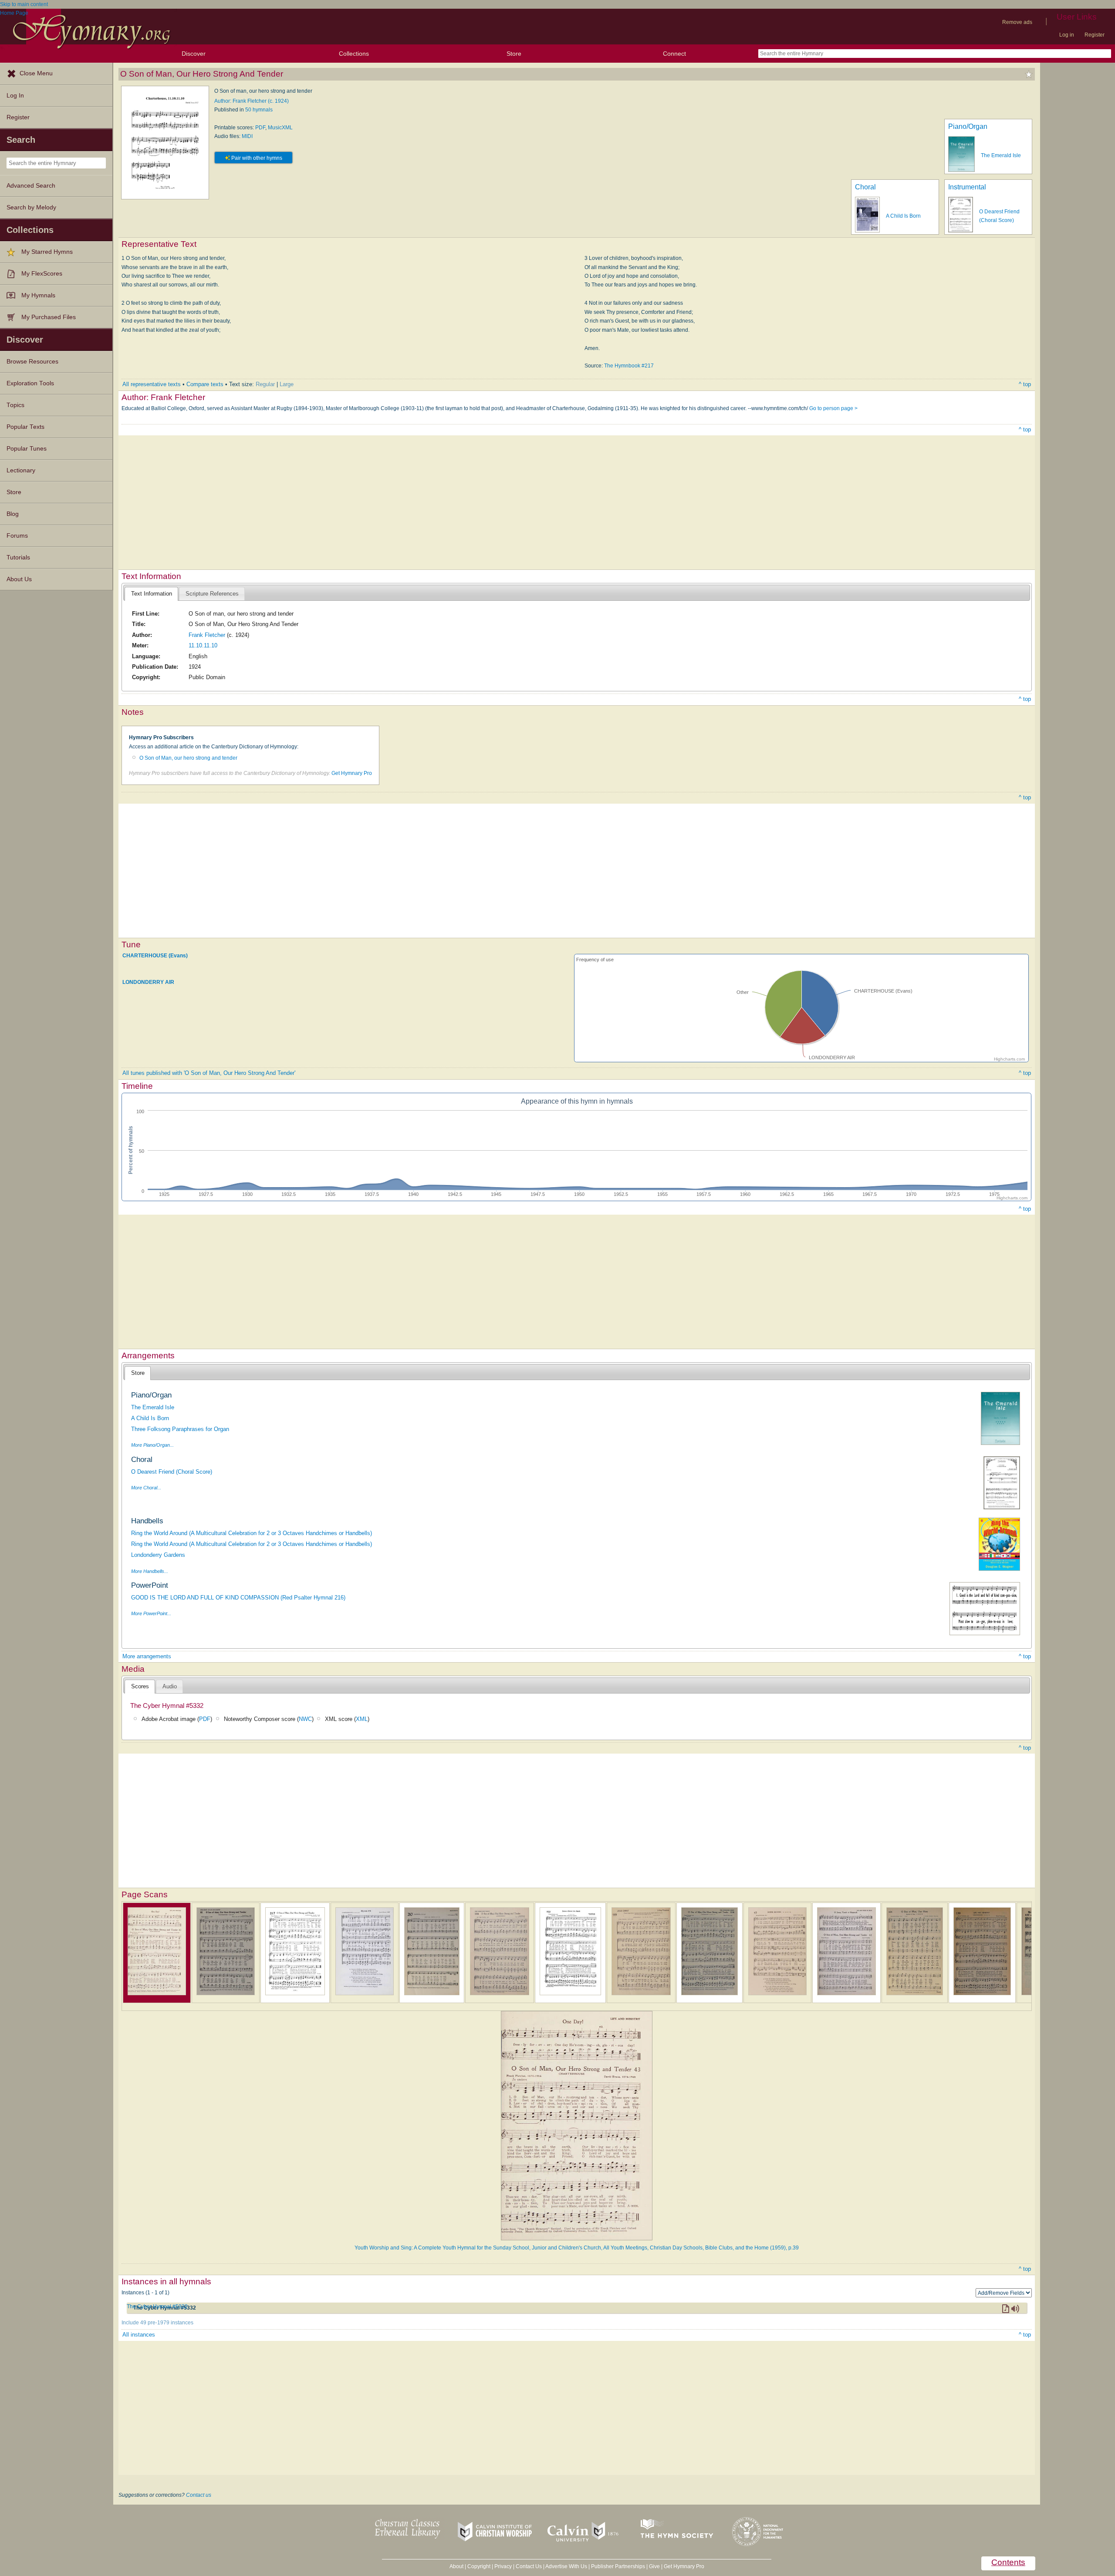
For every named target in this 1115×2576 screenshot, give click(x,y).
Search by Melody (31, 207)
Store (514, 54)
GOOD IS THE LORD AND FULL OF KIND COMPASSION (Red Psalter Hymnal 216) (238, 1598)
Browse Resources (32, 362)
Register (1095, 35)
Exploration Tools (30, 383)
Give (654, 2566)
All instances (139, 2335)
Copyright (479, 2566)
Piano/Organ (968, 126)
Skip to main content (24, 4)
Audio (170, 1686)
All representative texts (152, 384)
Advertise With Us (566, 2566)
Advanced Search (31, 186)
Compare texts (205, 384)
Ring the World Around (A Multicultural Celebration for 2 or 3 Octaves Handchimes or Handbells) (252, 1533)
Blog (13, 514)
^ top (1025, 384)
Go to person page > (833, 408)
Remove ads (1017, 22)
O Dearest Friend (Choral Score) (172, 1472)
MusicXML (280, 128)
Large (287, 384)
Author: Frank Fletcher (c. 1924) (252, 101)
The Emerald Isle (1001, 155)
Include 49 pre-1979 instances (157, 2323)
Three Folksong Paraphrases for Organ (180, 1429)
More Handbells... (150, 1571)
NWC (305, 1719)
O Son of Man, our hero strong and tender (188, 758)
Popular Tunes (27, 449)
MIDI (247, 136)
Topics (15, 405)
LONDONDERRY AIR (148, 982)
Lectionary (21, 470)
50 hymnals (259, 110)
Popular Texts (25, 427)
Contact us (199, 2495)
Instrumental (967, 187)
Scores (140, 1686)
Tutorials (18, 557)
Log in (1067, 35)
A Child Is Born (903, 216)
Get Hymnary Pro (352, 773)
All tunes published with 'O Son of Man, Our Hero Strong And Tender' (209, 1073)
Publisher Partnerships (618, 2566)
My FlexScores (42, 274)
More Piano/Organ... (152, 1445)
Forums (17, 536)
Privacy (503, 2566)
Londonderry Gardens (158, 1555)
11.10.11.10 (203, 645)
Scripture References (212, 594)
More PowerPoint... (151, 1613)
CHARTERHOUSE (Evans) (155, 956)
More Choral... (146, 1488)
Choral (865, 187)
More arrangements (147, 1656)
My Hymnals (38, 295)
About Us (19, 579)
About (456, 2566)
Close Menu (36, 73)
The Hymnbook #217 (629, 366)
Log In (15, 96)
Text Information (152, 594)
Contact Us (529, 2566)
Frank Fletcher (207, 635)
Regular (265, 384)
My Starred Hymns (47, 252)
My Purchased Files (49, 317)
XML (362, 1719)
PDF (260, 128)
